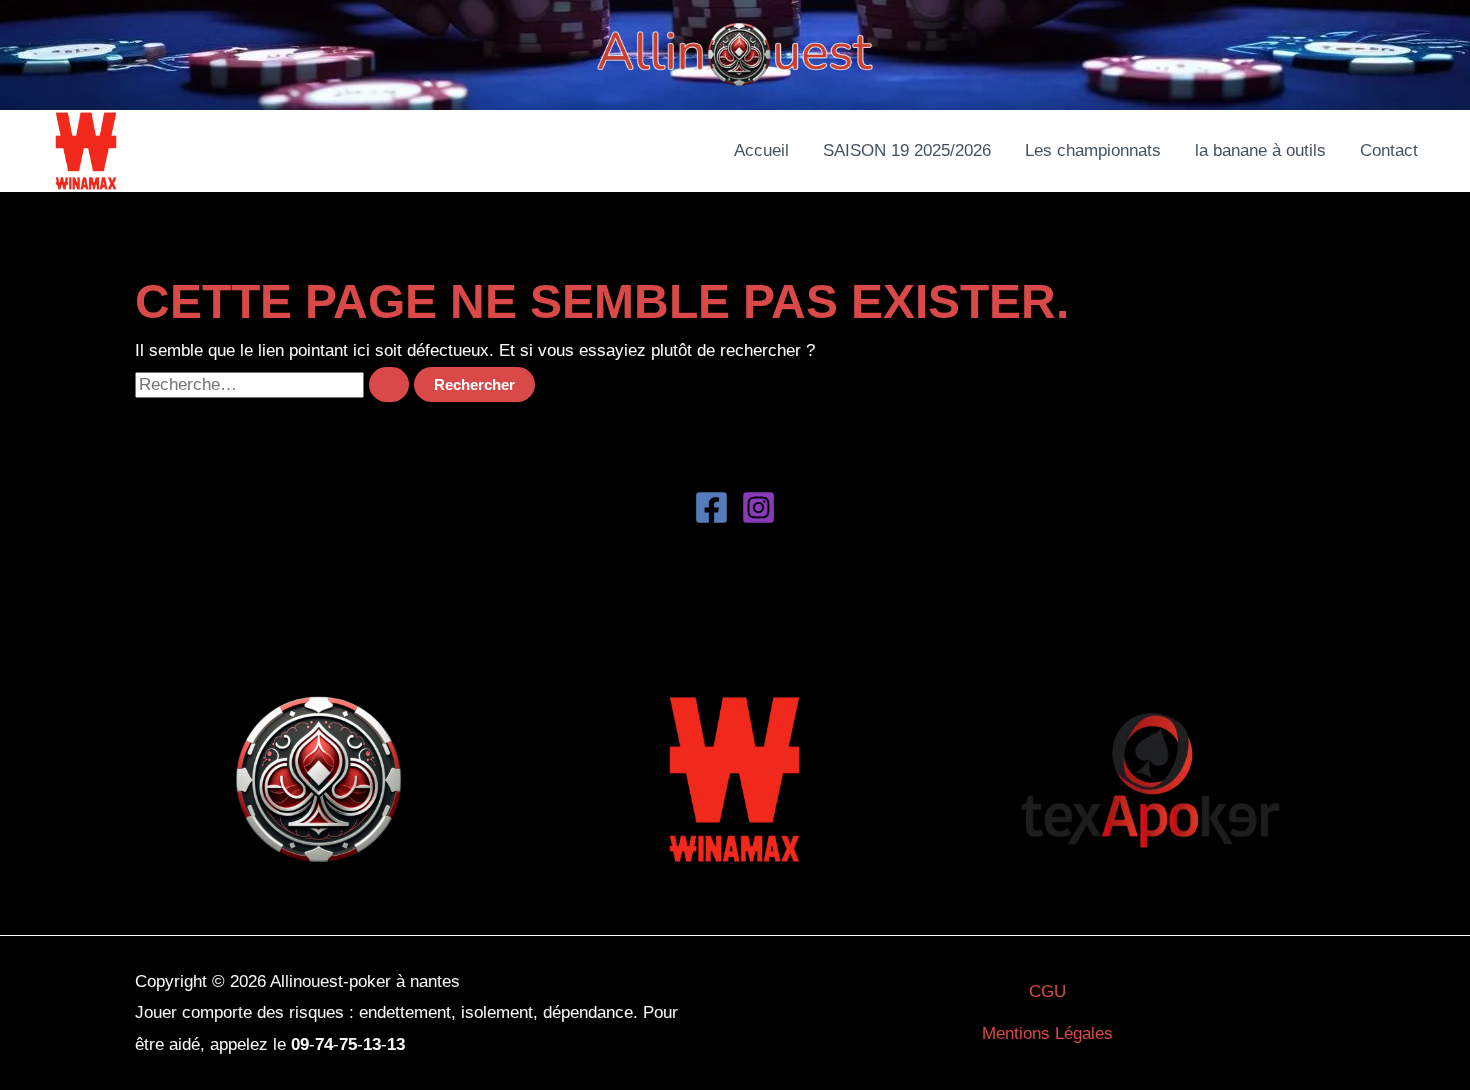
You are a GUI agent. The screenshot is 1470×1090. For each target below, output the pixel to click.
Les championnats (1093, 150)
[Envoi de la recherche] (389, 384)
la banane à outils (1260, 150)
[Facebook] (711, 507)
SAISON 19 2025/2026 (907, 150)
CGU (1047, 991)
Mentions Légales (1047, 1033)
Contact (1389, 150)
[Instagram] (758, 507)
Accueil (761, 150)
